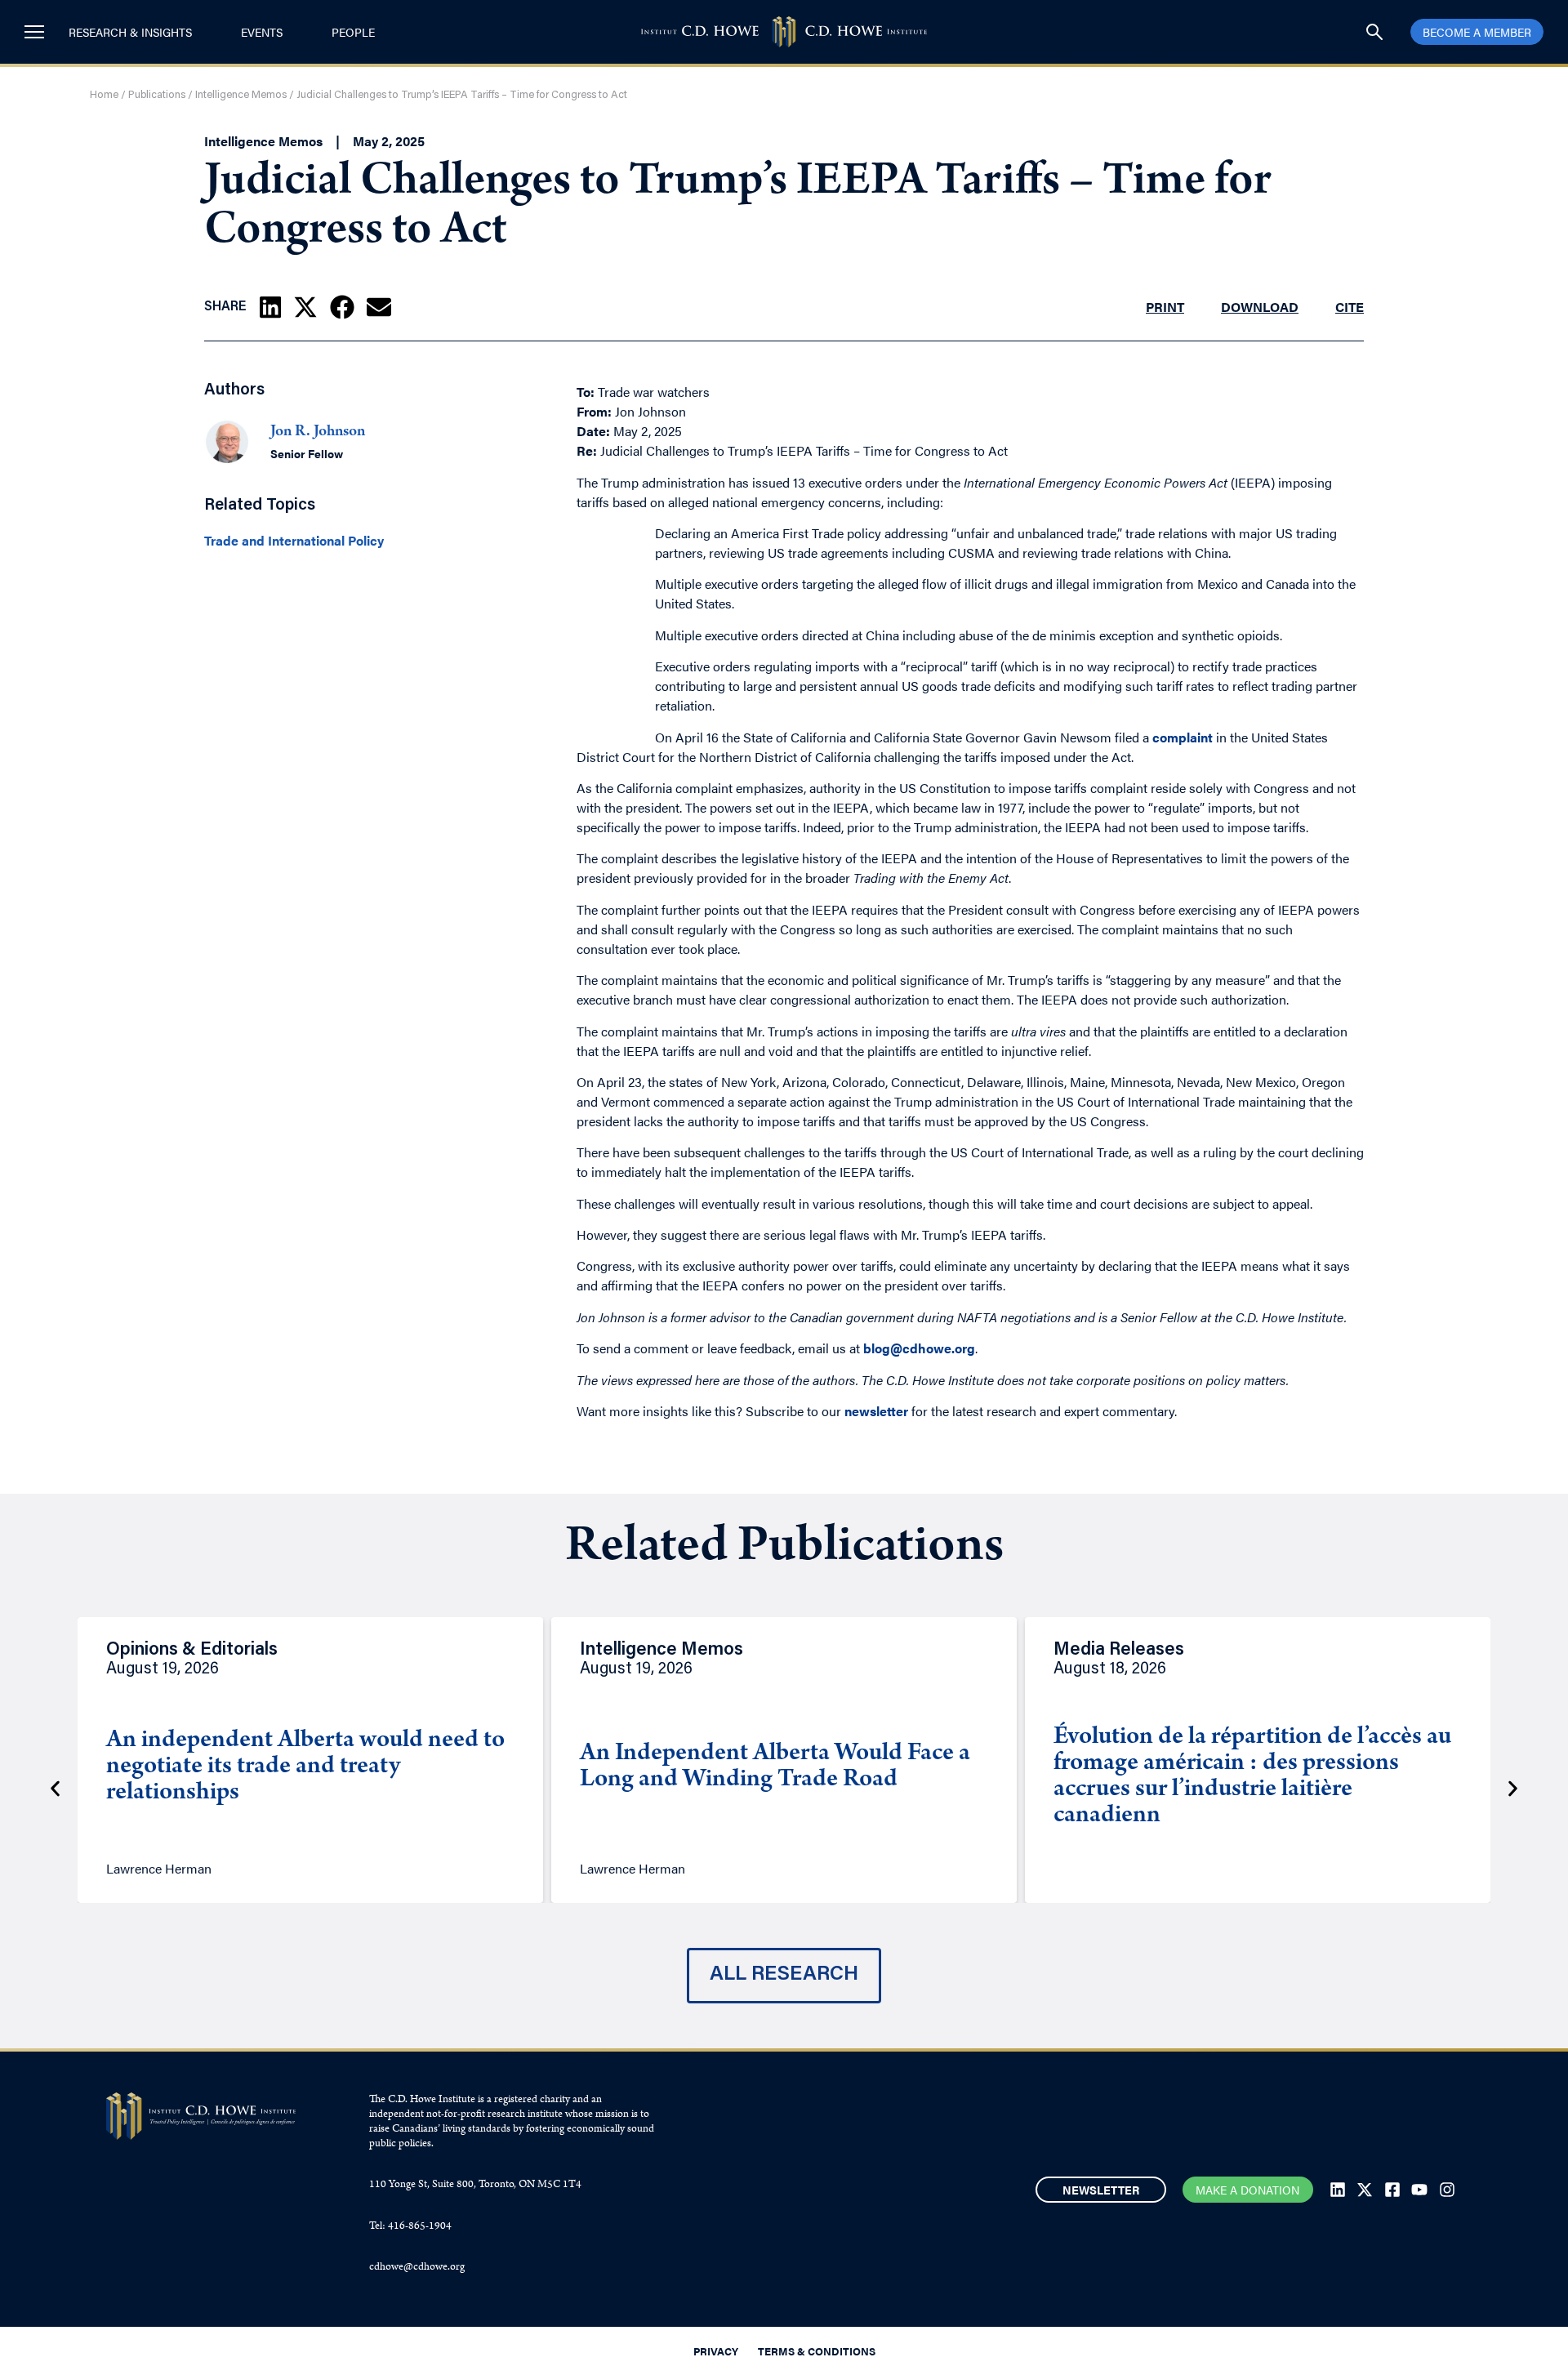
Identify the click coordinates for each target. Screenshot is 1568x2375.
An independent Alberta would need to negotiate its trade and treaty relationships (305, 1767)
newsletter (876, 1411)
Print (1165, 307)
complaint (1183, 737)
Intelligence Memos (241, 95)
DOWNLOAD (1260, 307)
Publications (157, 95)
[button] (270, 307)
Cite (1350, 307)
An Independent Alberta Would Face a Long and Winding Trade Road (775, 1767)
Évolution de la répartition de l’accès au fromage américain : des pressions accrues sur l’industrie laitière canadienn (1252, 1777)
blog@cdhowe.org (919, 1348)
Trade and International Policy (294, 541)
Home (104, 95)
